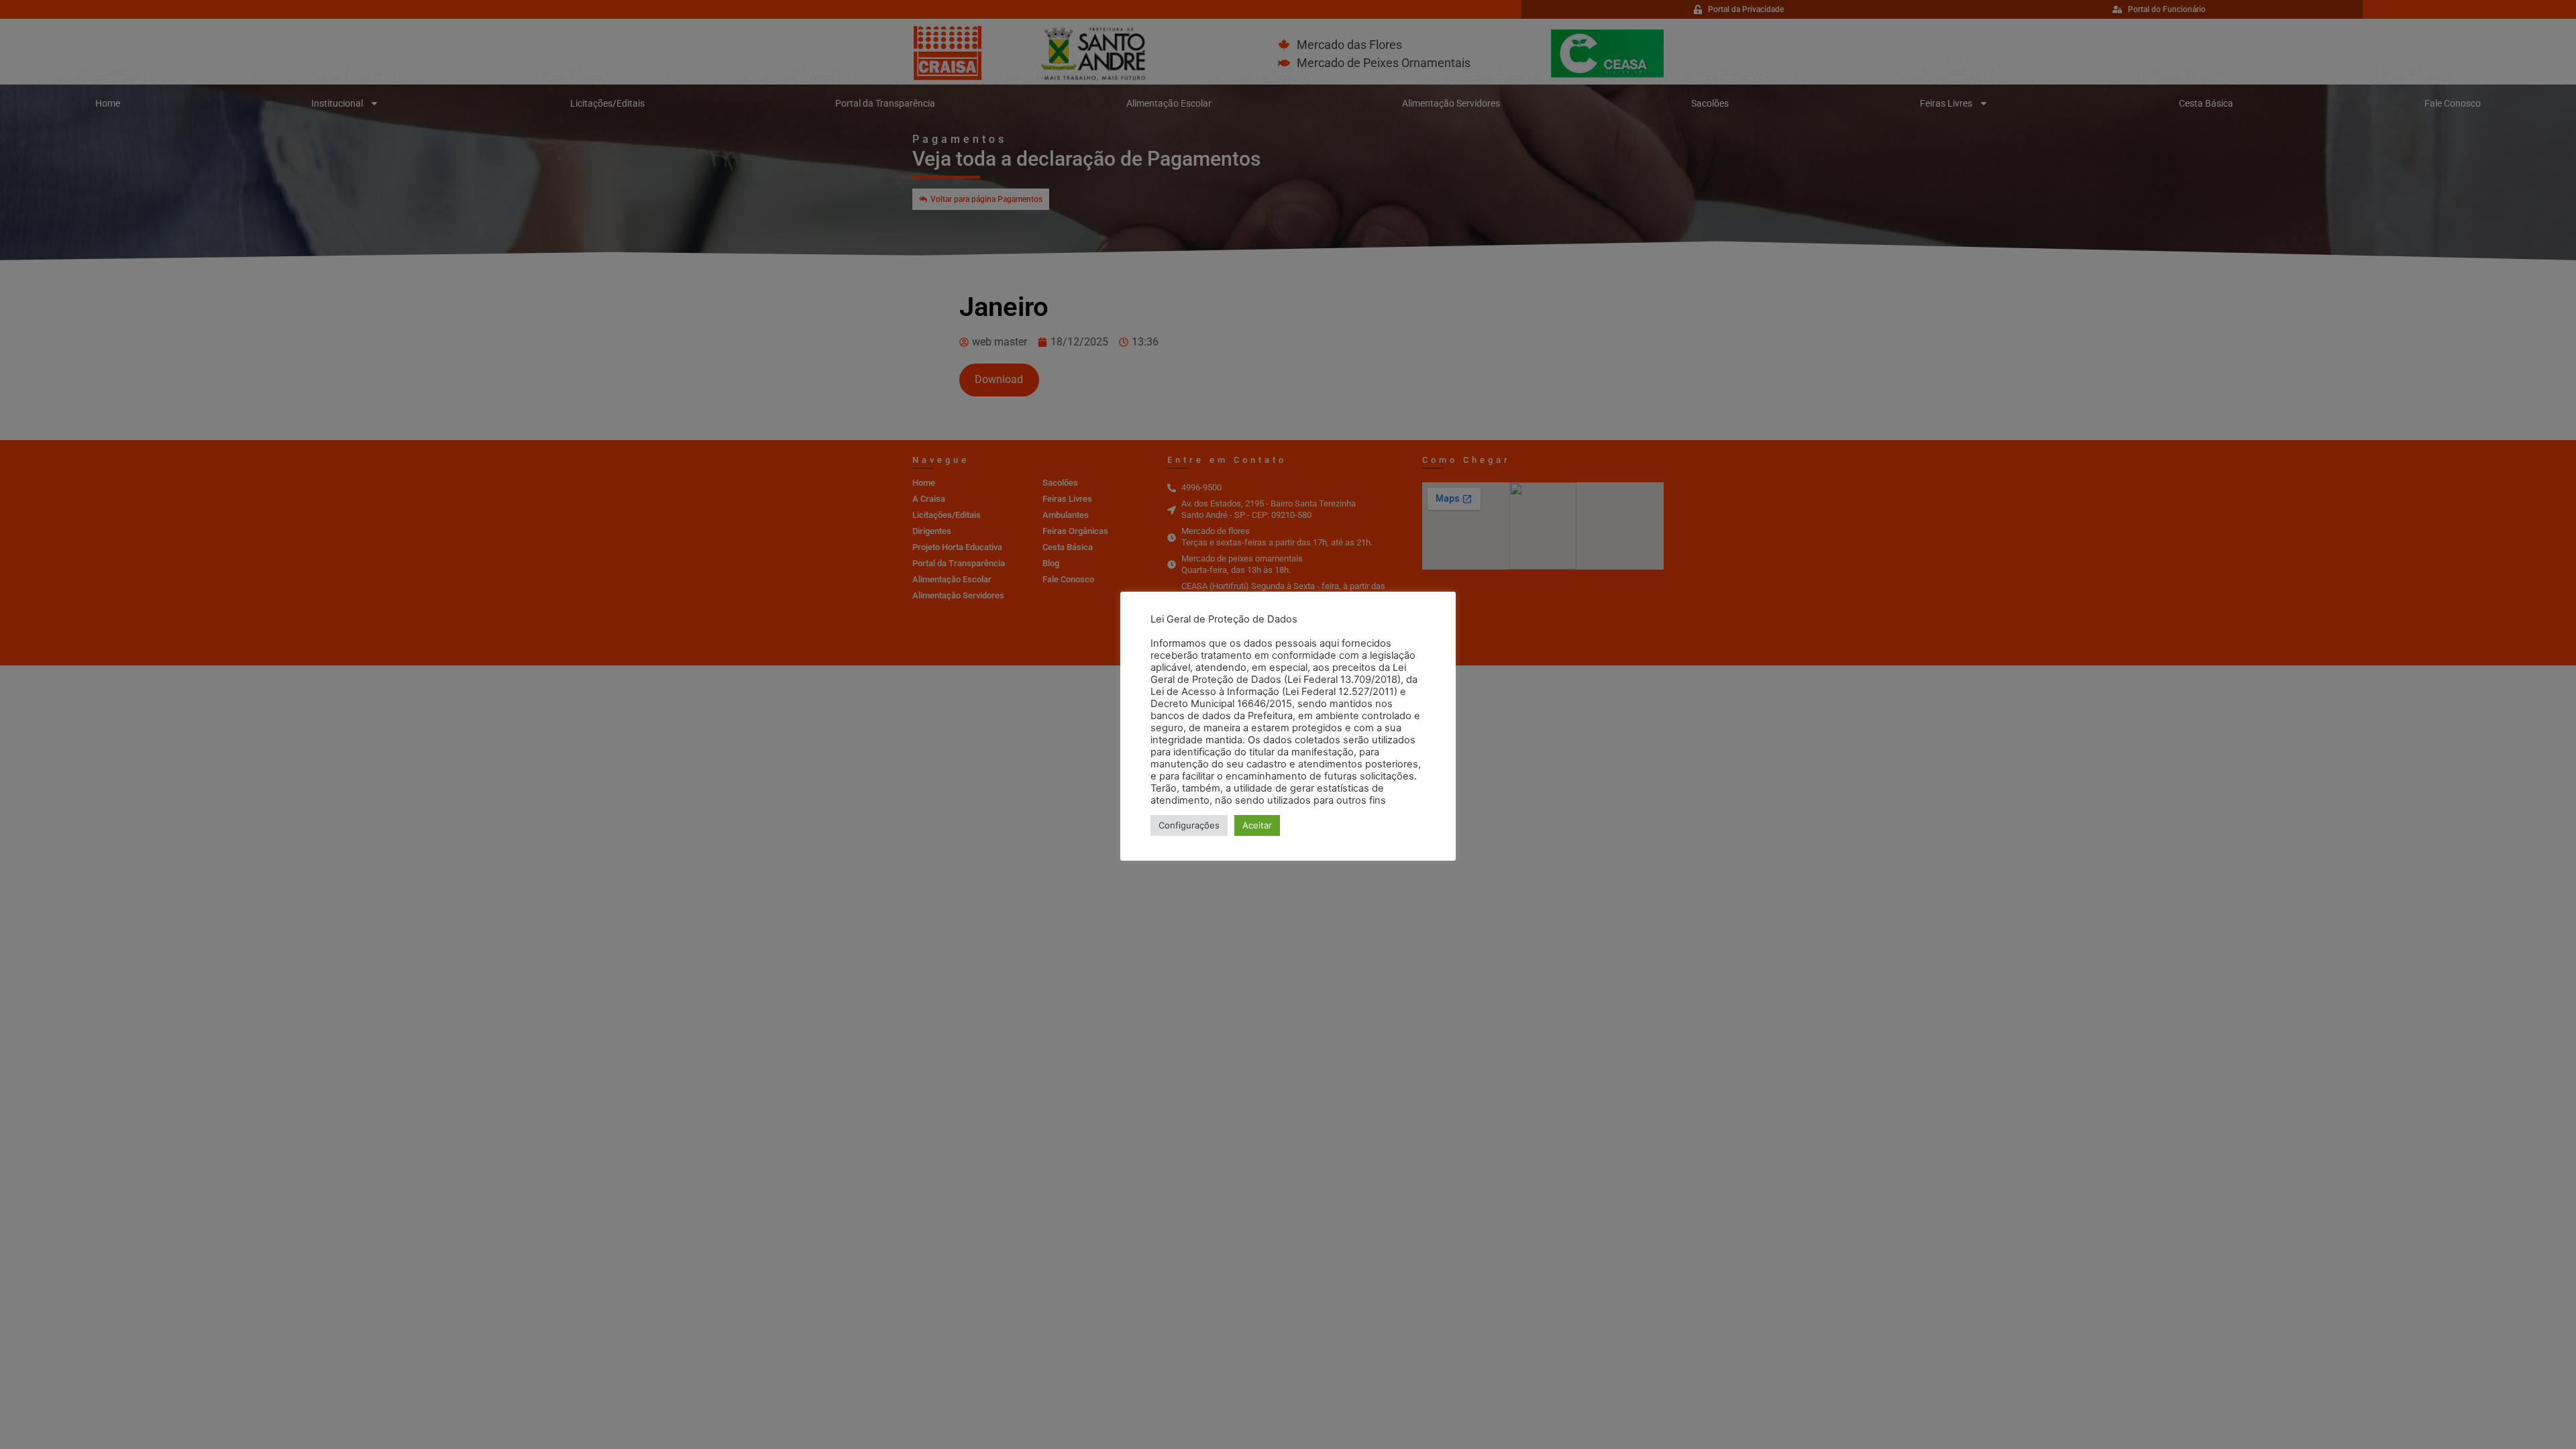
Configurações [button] (1189, 825)
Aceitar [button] (1257, 825)
